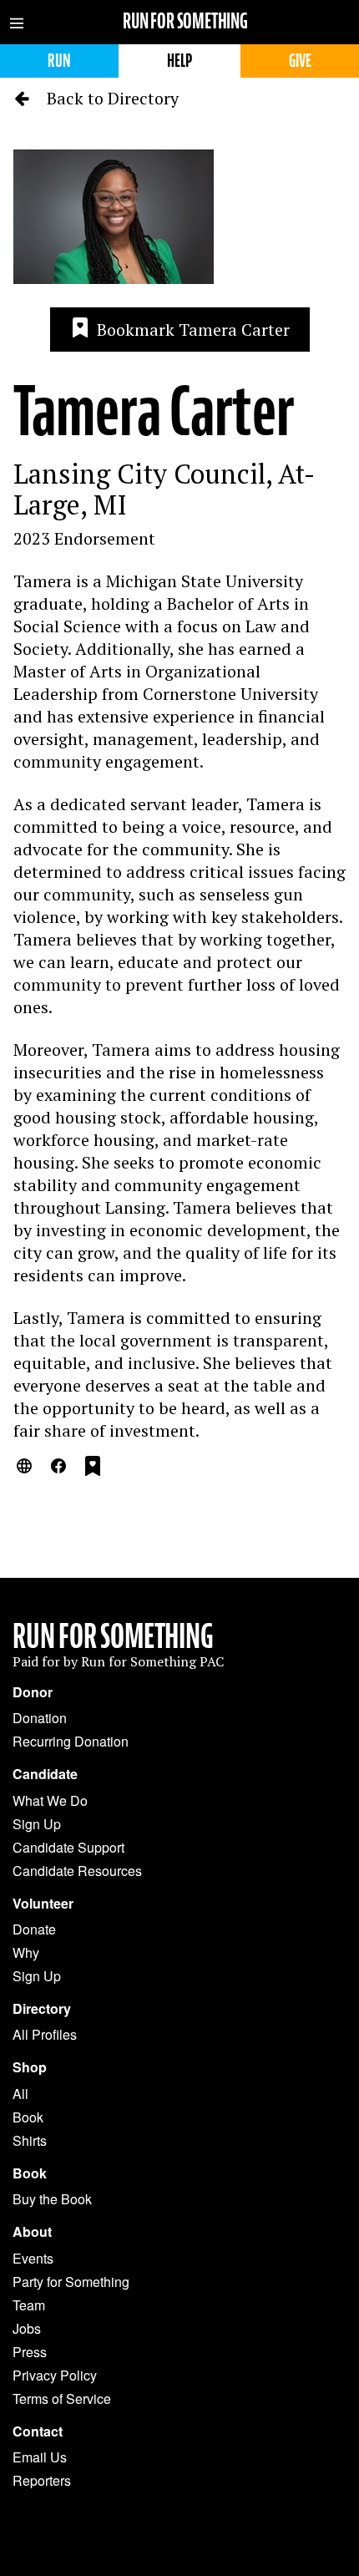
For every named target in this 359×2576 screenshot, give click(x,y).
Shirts (30, 2140)
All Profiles (45, 2034)
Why (26, 1952)
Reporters (42, 2480)
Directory (42, 2009)
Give (300, 61)
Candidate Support (68, 1847)
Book (28, 2117)
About (32, 2232)
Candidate (45, 1774)
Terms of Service (62, 2399)
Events (33, 2258)
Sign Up (37, 1824)
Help (179, 61)
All (20, 2094)
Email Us (40, 2457)
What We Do (50, 1800)
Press (30, 2352)
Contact (38, 2431)
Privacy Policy (55, 2375)
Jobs (27, 2328)
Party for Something (71, 2282)
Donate (34, 1929)
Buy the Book (52, 2199)
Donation (40, 1718)
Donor (33, 1692)
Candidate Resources (77, 1871)
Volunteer (43, 1904)
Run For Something (113, 1636)
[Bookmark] (93, 1468)
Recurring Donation (71, 1741)
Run (59, 61)
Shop (30, 2067)
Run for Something (185, 21)
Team (29, 2305)
